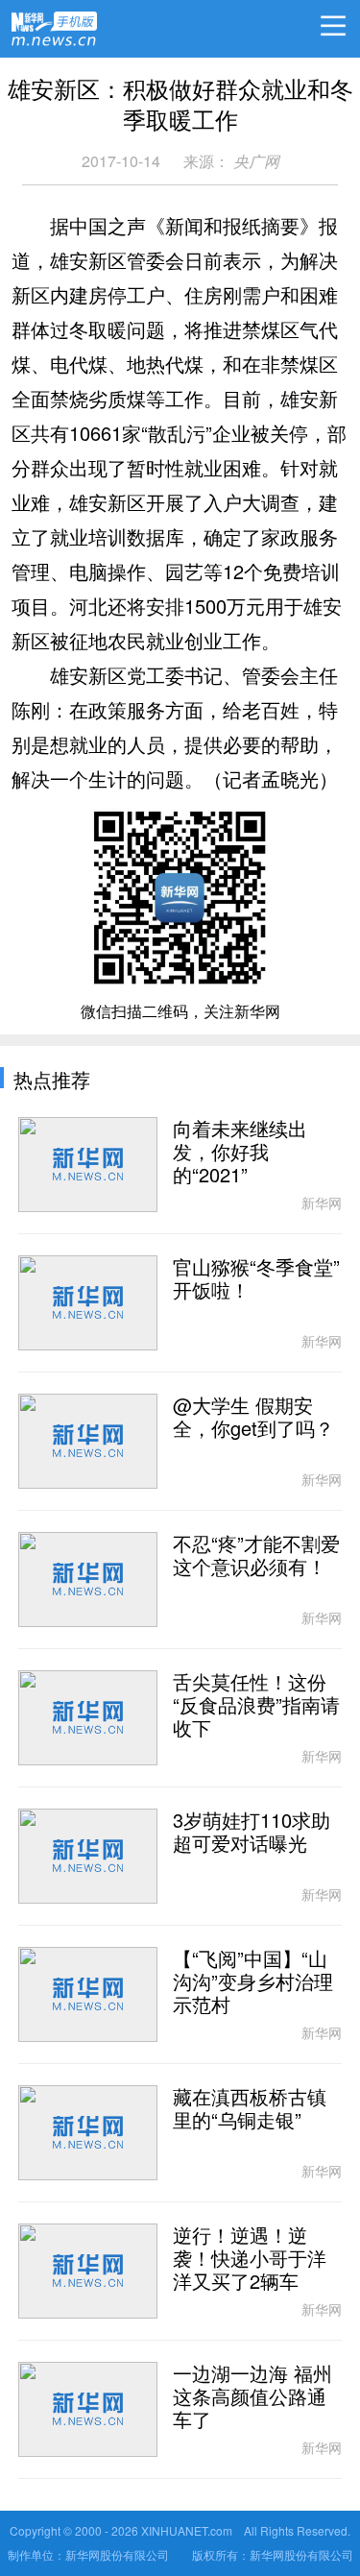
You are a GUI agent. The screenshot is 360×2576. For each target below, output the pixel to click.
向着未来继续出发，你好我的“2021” (240, 1153)
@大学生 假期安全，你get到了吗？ (253, 1418)
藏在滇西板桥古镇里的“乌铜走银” (250, 2109)
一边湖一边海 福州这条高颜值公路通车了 (252, 2397)
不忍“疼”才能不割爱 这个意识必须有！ (256, 1556)
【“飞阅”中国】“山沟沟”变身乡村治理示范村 (253, 1982)
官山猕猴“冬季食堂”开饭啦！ (256, 1279)
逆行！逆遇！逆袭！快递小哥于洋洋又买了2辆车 (250, 2259)
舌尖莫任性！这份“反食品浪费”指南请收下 (256, 1706)
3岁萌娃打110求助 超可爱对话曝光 (252, 1833)
